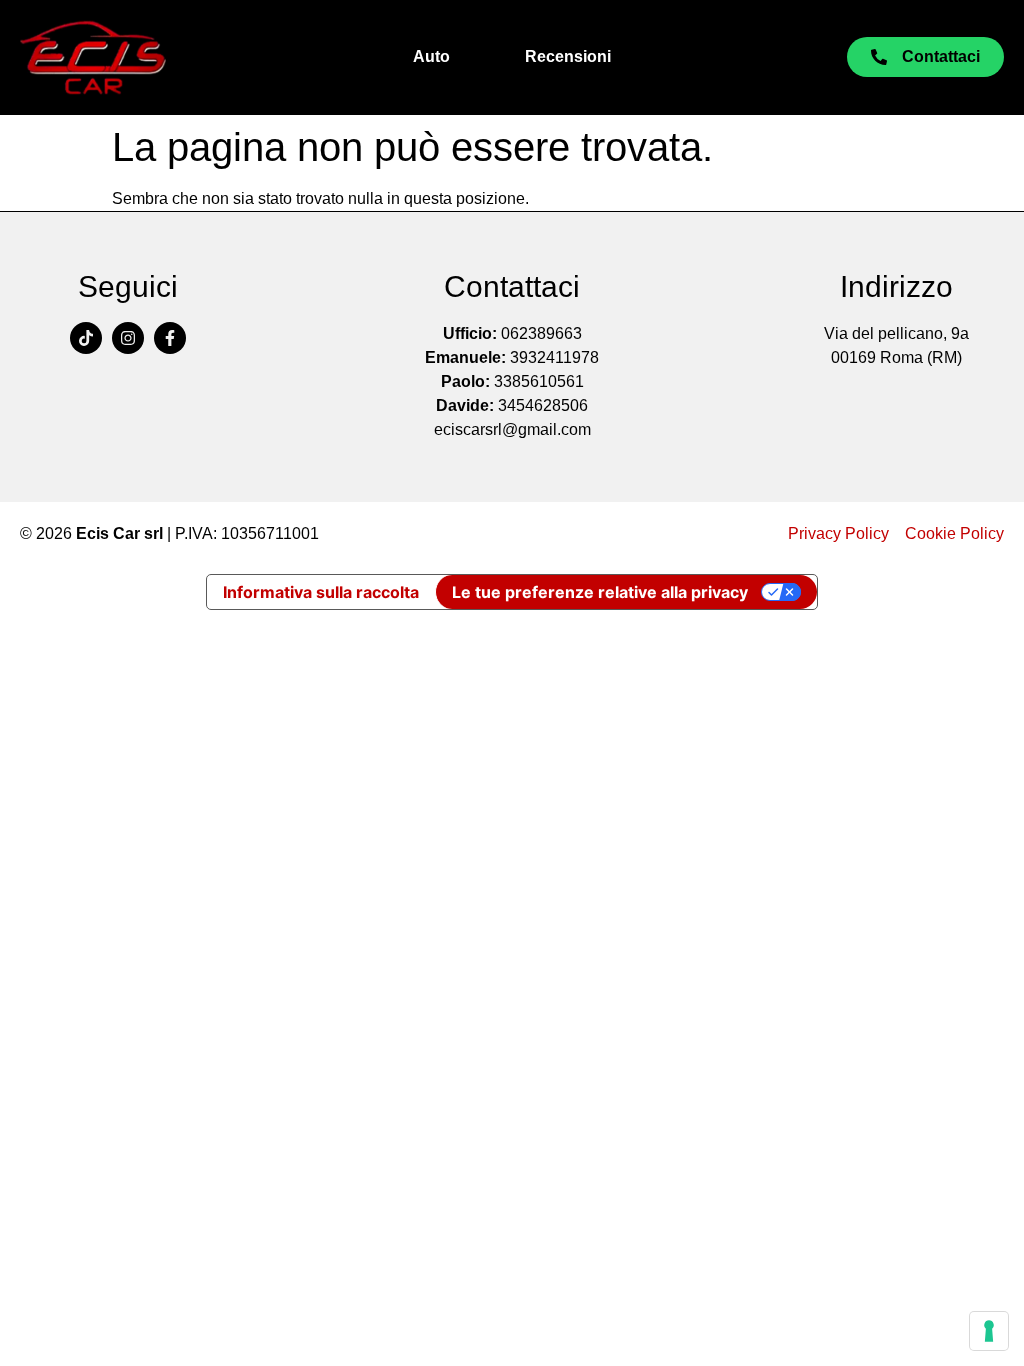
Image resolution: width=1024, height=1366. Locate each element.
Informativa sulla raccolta (321, 592)
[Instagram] (128, 338)
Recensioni (568, 56)
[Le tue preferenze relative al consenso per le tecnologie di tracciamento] (989, 1331)
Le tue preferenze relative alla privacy (600, 592)
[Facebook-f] (170, 338)
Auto (431, 56)
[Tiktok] (86, 338)
